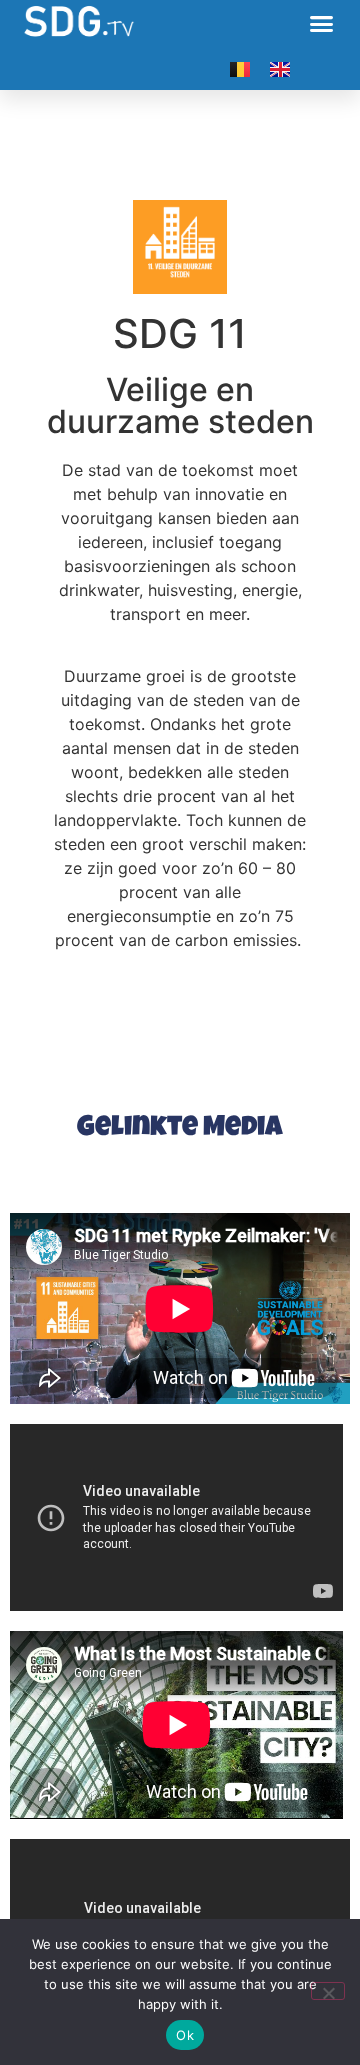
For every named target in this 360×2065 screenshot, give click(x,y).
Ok (185, 2035)
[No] (328, 1991)
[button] (322, 24)
